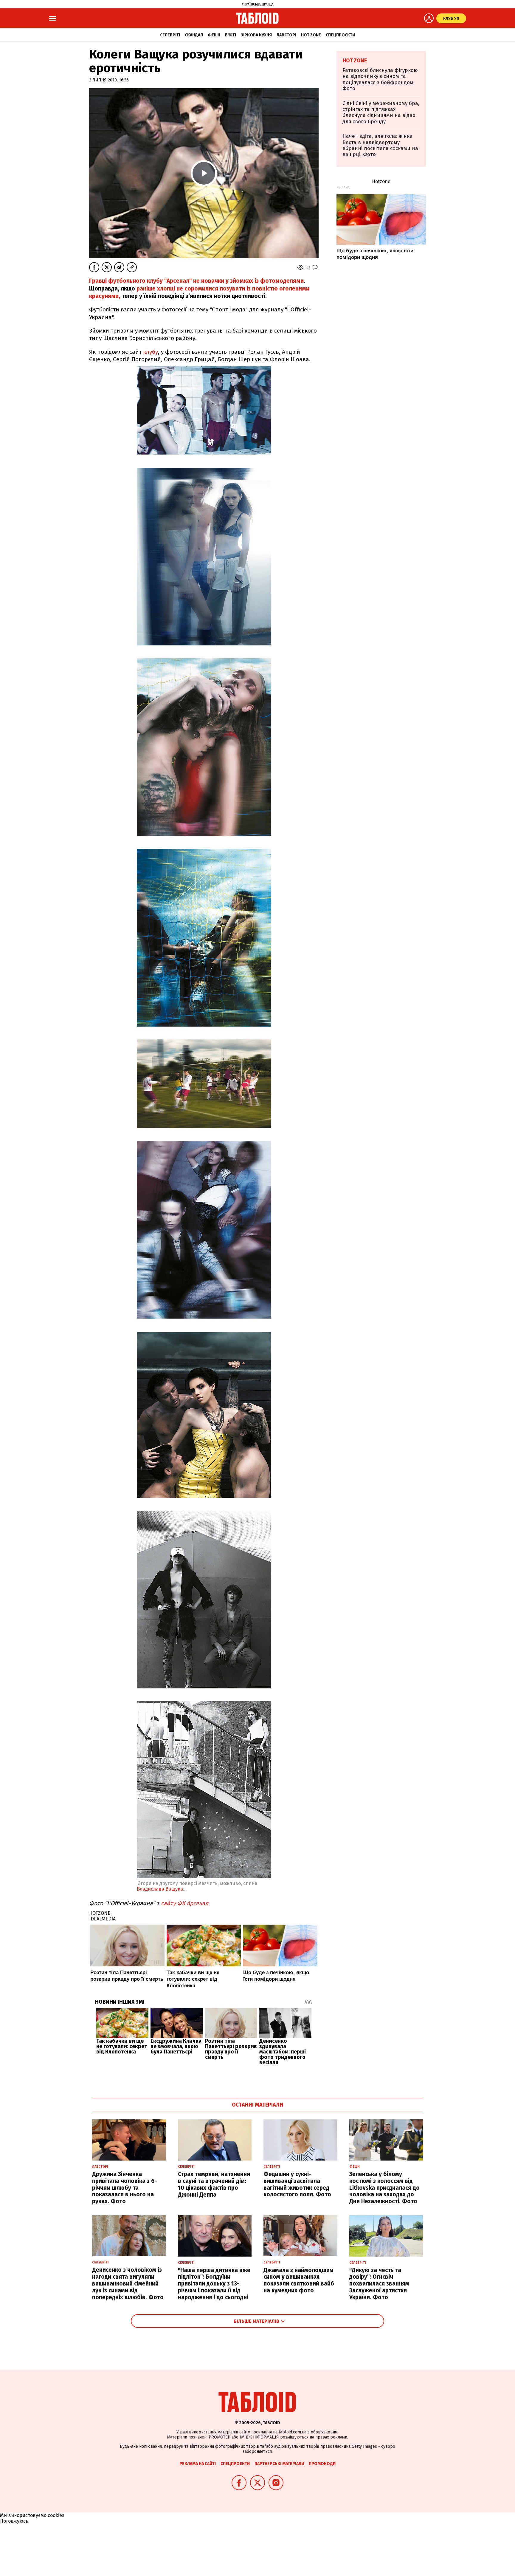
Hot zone (311, 35)
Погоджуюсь (14, 2521)
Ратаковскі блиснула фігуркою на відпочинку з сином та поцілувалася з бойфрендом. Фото (380, 79)
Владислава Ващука (160, 1889)
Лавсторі (286, 35)
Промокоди (322, 2464)
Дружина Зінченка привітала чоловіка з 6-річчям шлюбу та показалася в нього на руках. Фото (125, 2188)
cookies (56, 2515)
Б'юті (231, 35)
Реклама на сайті (198, 2464)
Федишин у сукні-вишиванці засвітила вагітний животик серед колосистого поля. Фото (297, 2184)
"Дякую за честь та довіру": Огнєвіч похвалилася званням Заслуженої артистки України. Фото (379, 2284)
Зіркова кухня (256, 35)
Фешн (214, 35)
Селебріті (170, 35)
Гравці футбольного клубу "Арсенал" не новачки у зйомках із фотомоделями (196, 281)
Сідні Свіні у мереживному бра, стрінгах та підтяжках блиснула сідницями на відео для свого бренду (381, 112)
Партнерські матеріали (279, 2464)
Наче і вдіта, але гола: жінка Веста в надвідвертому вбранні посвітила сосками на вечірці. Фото (380, 145)
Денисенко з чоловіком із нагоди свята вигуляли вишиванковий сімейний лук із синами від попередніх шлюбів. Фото (128, 2283)
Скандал (194, 35)
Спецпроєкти (340, 35)
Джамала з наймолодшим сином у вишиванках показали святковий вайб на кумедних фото (299, 2280)
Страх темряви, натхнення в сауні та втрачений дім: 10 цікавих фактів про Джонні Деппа (214, 2184)
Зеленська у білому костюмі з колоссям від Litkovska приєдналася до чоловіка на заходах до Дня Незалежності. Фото (384, 2188)
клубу (151, 352)
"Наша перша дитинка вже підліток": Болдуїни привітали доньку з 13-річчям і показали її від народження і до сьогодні (214, 2284)
